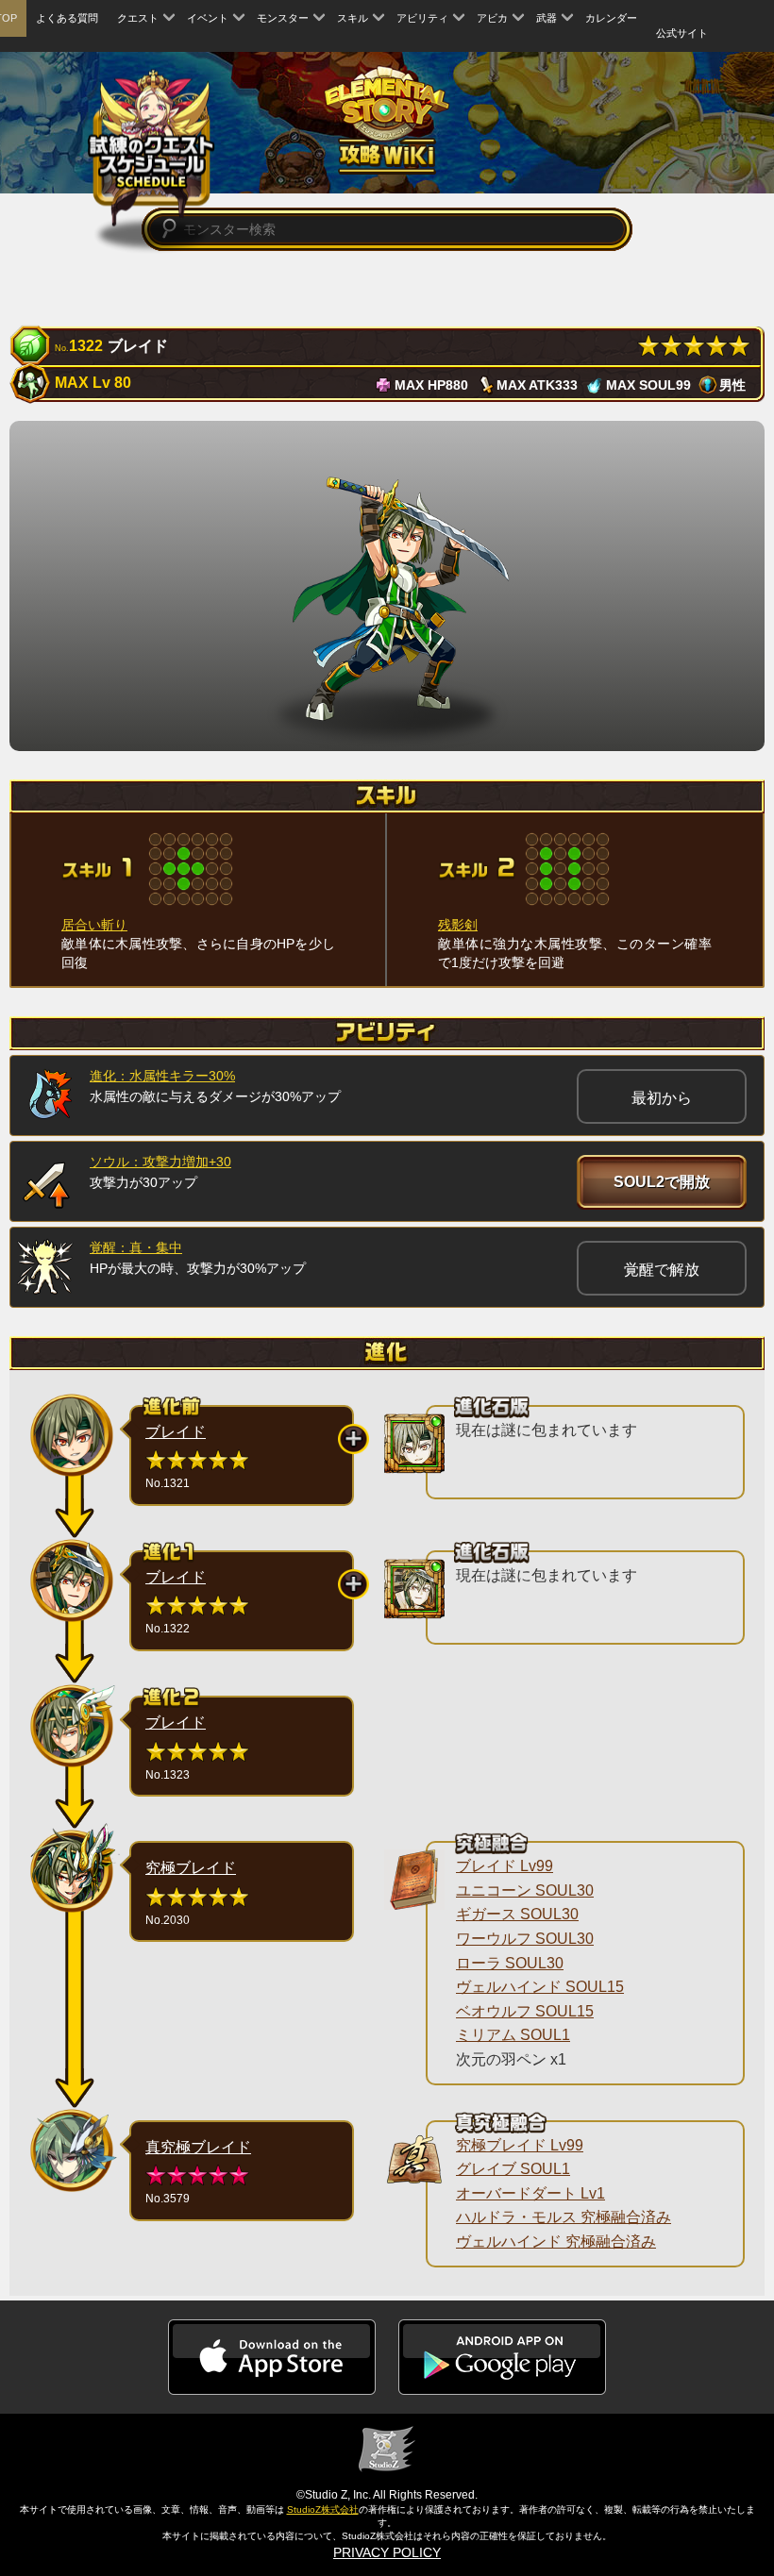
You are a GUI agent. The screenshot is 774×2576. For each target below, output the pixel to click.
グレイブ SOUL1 (513, 2169)
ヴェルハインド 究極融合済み (556, 2241)
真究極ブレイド (198, 2147)
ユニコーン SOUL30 (525, 1890)
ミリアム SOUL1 (513, 2035)
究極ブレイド (191, 1868)
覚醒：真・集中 (136, 1247)
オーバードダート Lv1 (530, 2193)
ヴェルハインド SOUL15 (540, 1987)
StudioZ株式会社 (323, 2509)
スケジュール (151, 147)
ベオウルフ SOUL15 (525, 2011)
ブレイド (176, 1432)
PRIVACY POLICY (387, 2552)
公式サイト (682, 33)
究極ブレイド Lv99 (520, 2145)
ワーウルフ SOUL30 (525, 1939)
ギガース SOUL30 (517, 1914)
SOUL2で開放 (662, 1182)
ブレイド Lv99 (505, 1866)
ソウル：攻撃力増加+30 (160, 1162)
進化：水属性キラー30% (162, 1076)
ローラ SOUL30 (510, 1963)
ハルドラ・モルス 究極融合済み (564, 2217)
